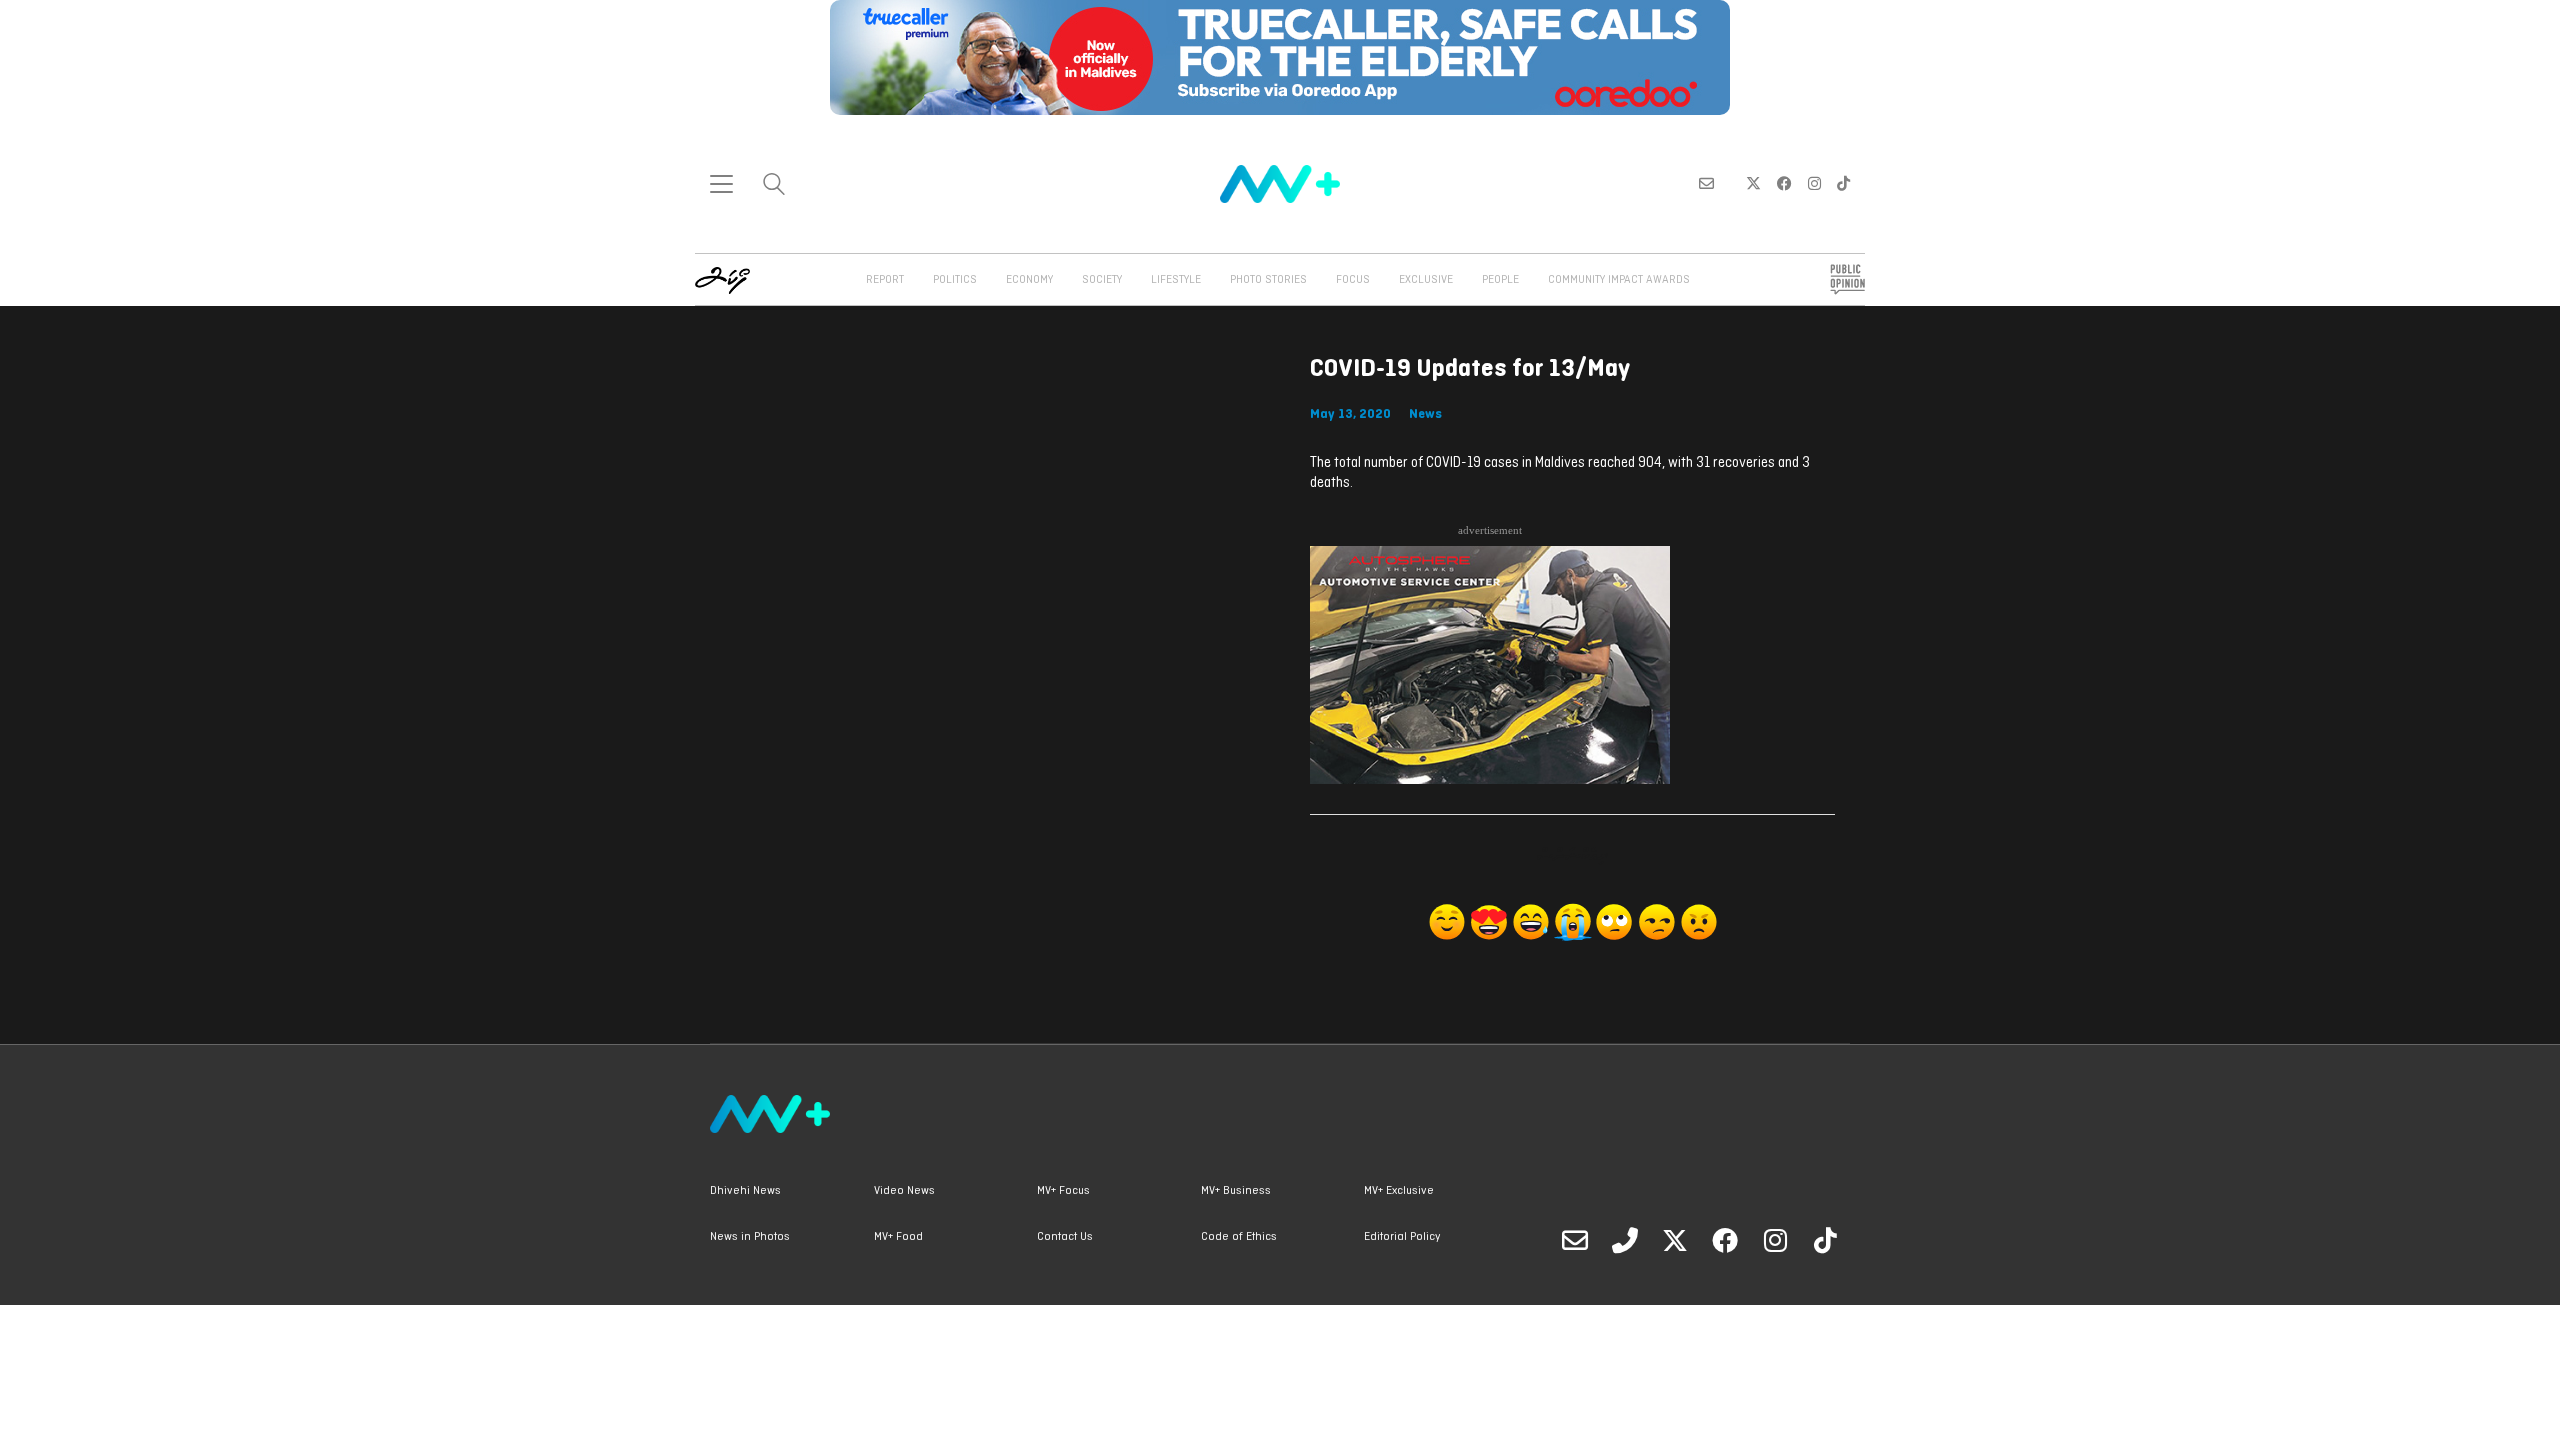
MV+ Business (1236, 1191)
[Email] (1575, 1240)
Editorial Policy (1402, 1237)
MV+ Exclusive (1399, 1191)
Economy (1029, 280)
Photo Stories (1268, 280)
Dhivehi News (745, 1191)
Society (1102, 280)
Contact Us (1065, 1237)
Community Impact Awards (1619, 280)
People (1500, 280)
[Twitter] (1675, 1240)
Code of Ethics (1239, 1237)
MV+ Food (898, 1237)
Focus (1353, 280)
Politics (955, 280)
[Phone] (1625, 1240)
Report (885, 280)
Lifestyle (1176, 280)
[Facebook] (1725, 1240)
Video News (904, 1191)
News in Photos (750, 1237)
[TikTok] (1825, 1240)
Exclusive (1426, 280)
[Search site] (774, 186)
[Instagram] (1775, 1240)
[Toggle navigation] (721, 184)
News (1425, 414)
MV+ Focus (1063, 1191)
